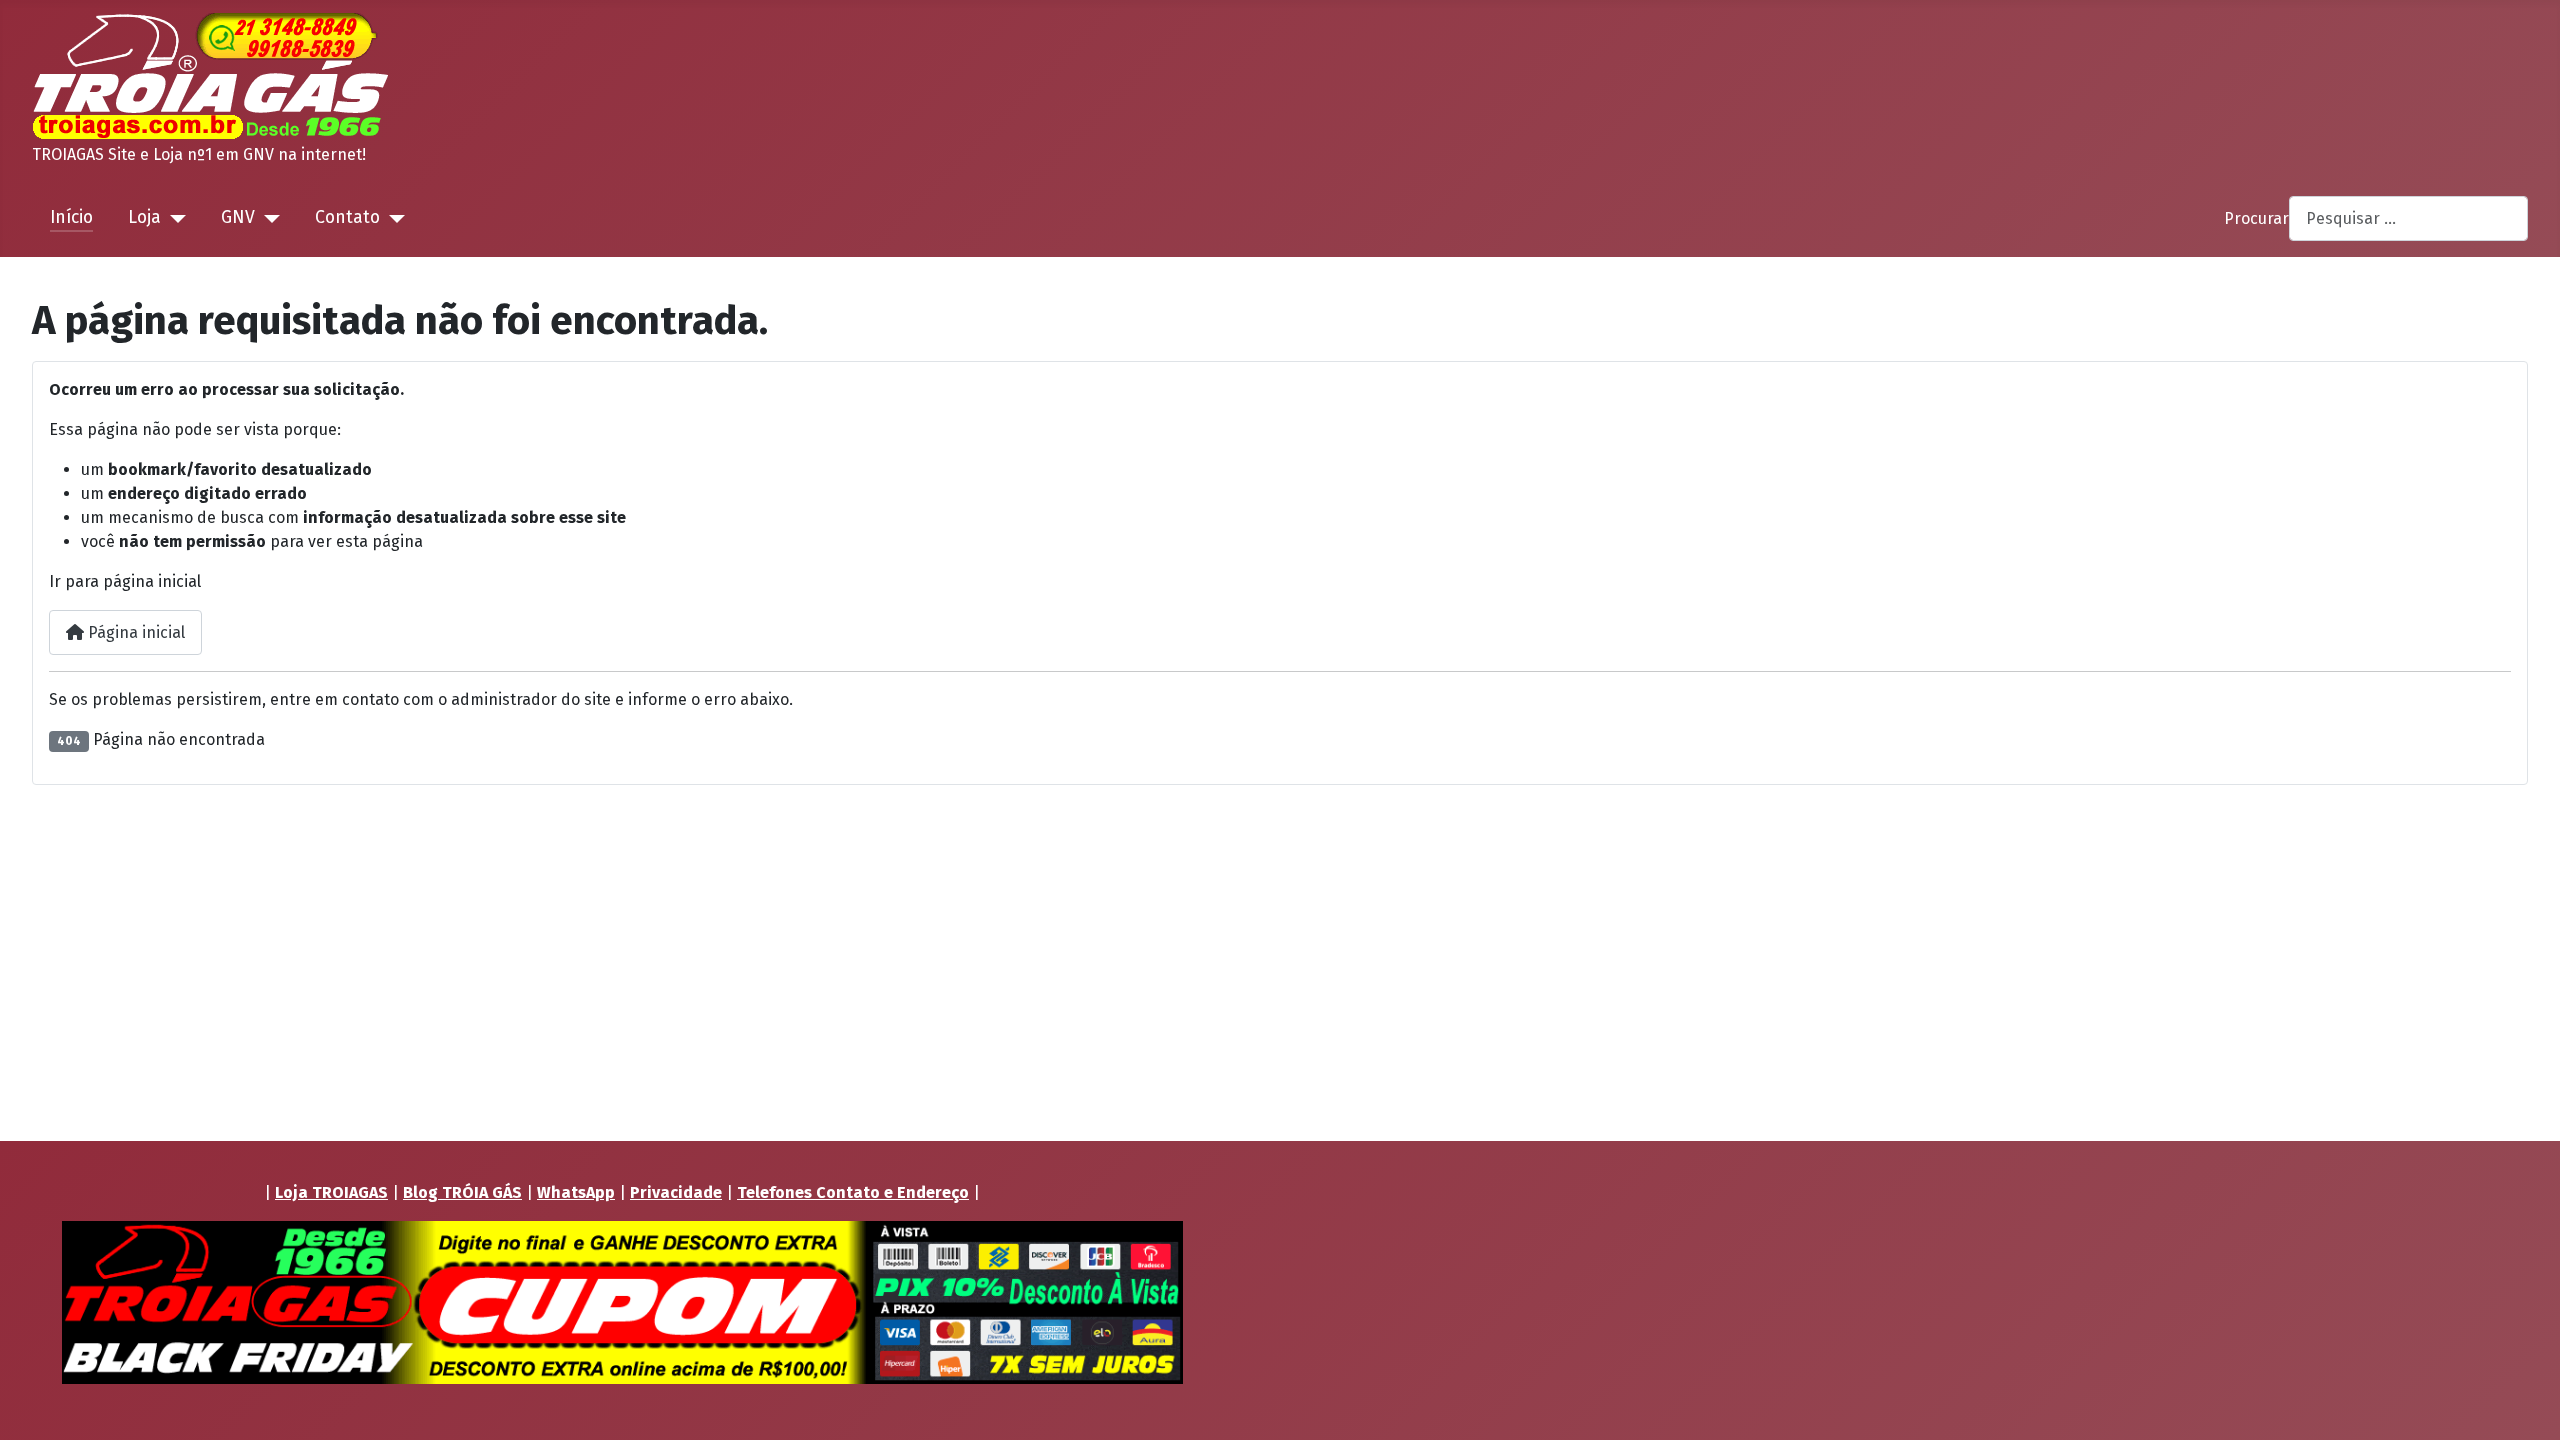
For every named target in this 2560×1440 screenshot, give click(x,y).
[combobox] (2408, 218)
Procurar (2256, 218)
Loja (144, 217)
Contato (347, 217)
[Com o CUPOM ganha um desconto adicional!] (622, 1302)
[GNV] (267, 218)
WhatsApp (576, 1192)
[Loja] (173, 218)
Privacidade (676, 1192)
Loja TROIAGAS (331, 1192)
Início (71, 217)
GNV (238, 217)
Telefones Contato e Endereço (853, 1192)
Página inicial (134, 632)
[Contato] (392, 218)
